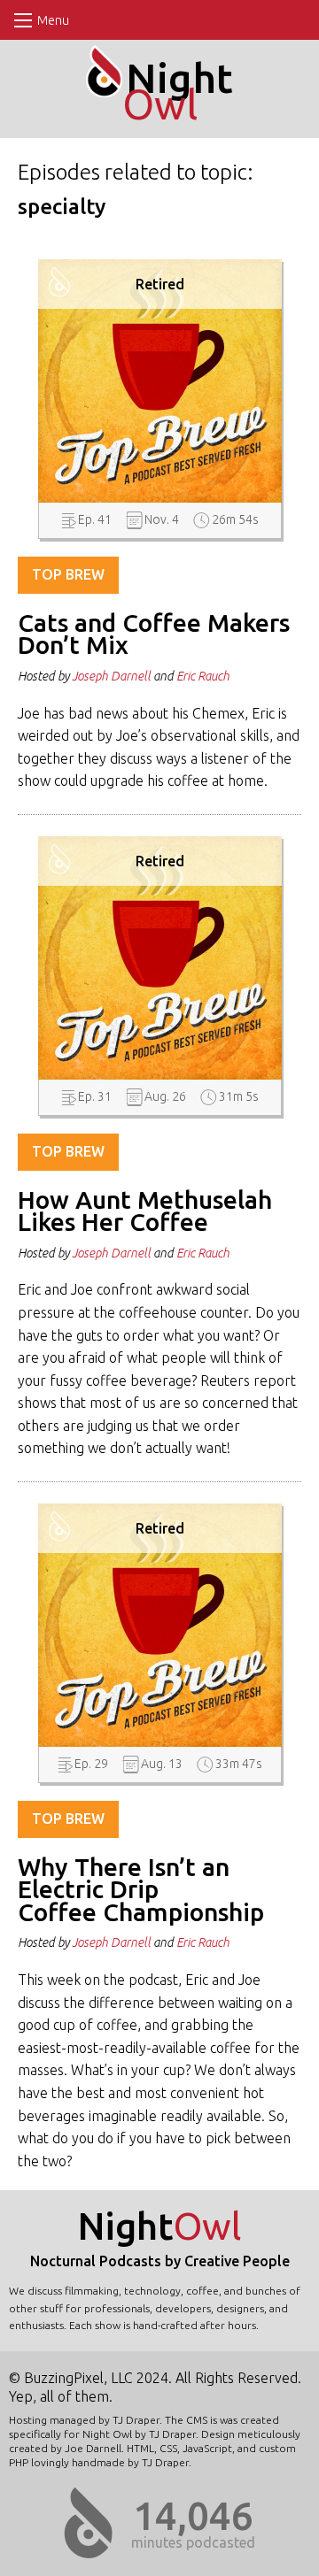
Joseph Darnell (111, 676)
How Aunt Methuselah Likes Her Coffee (145, 1211)
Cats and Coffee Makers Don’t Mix (154, 634)
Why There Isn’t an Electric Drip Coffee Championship (141, 1890)
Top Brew (68, 574)
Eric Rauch (203, 676)
